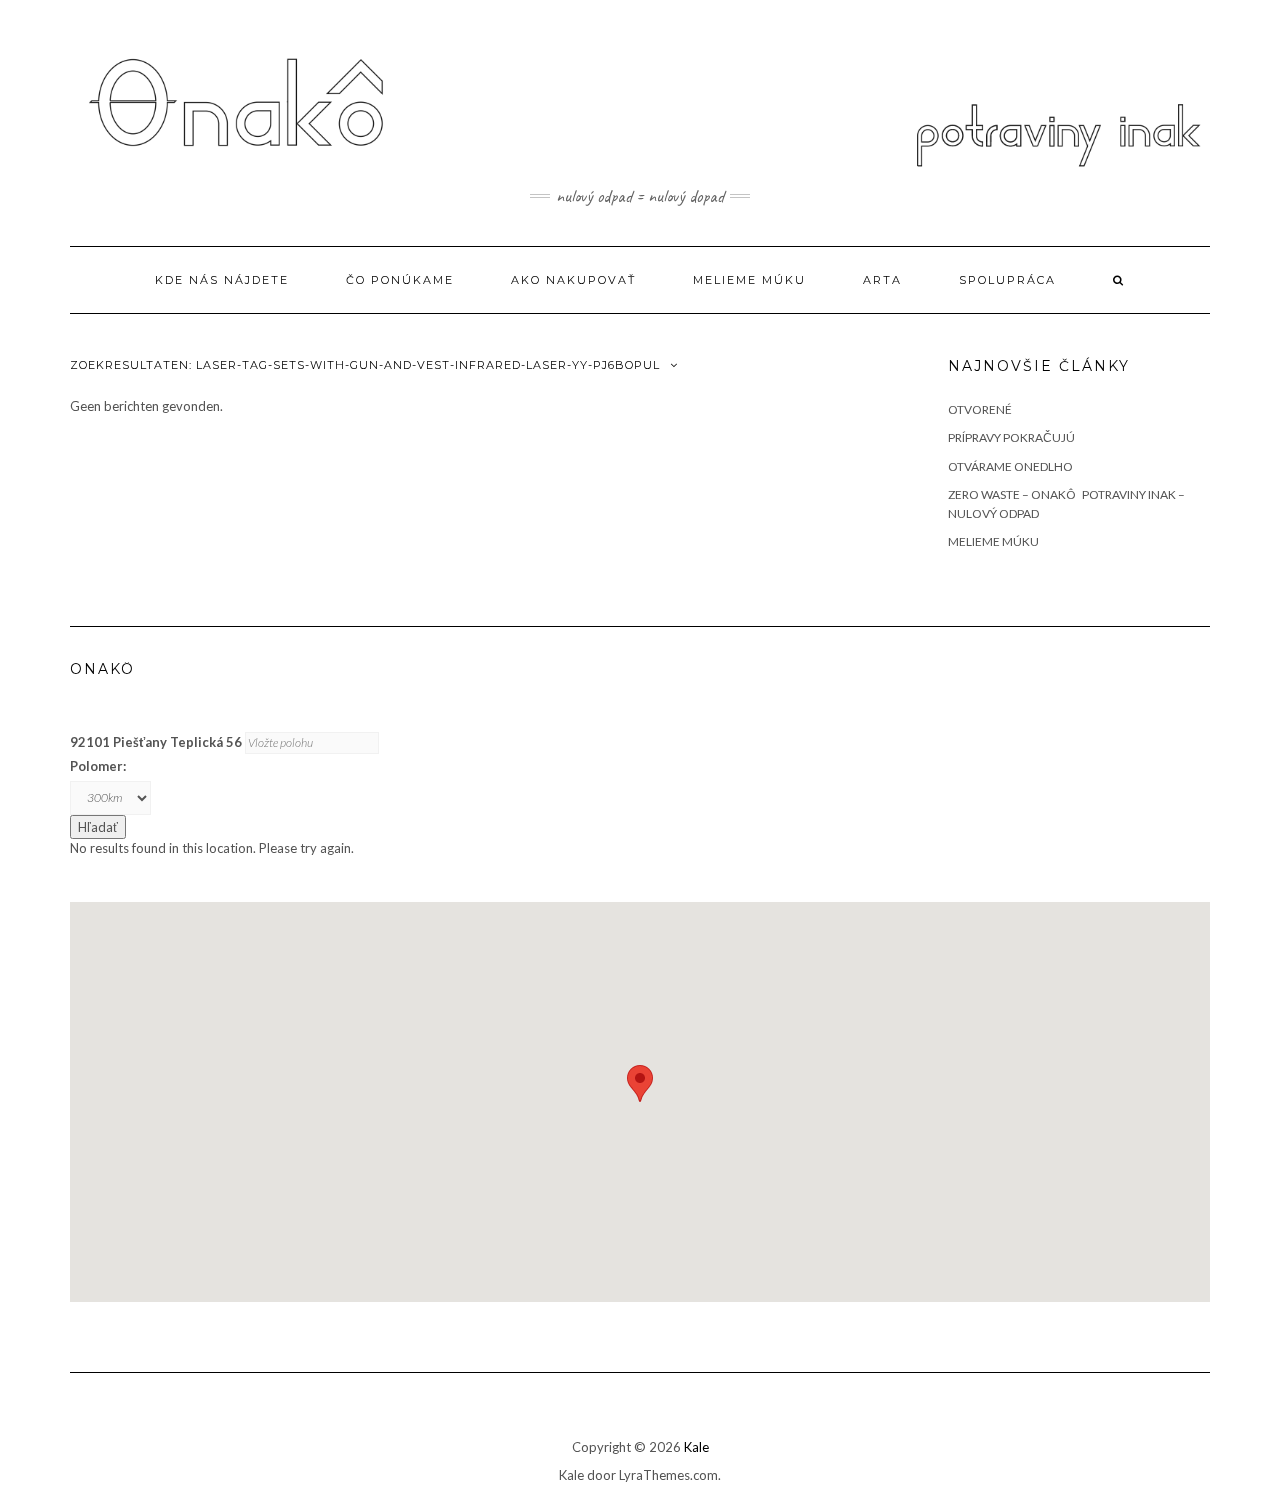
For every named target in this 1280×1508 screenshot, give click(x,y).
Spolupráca (1007, 280)
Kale (696, 1447)
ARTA (882, 280)
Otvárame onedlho (1010, 466)
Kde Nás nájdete (222, 280)
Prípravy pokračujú (1011, 437)
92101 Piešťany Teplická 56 (156, 742)
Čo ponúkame (400, 280)
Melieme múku (749, 280)
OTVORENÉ (980, 409)
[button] (640, 1083)
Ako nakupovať (573, 280)
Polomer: (98, 766)
